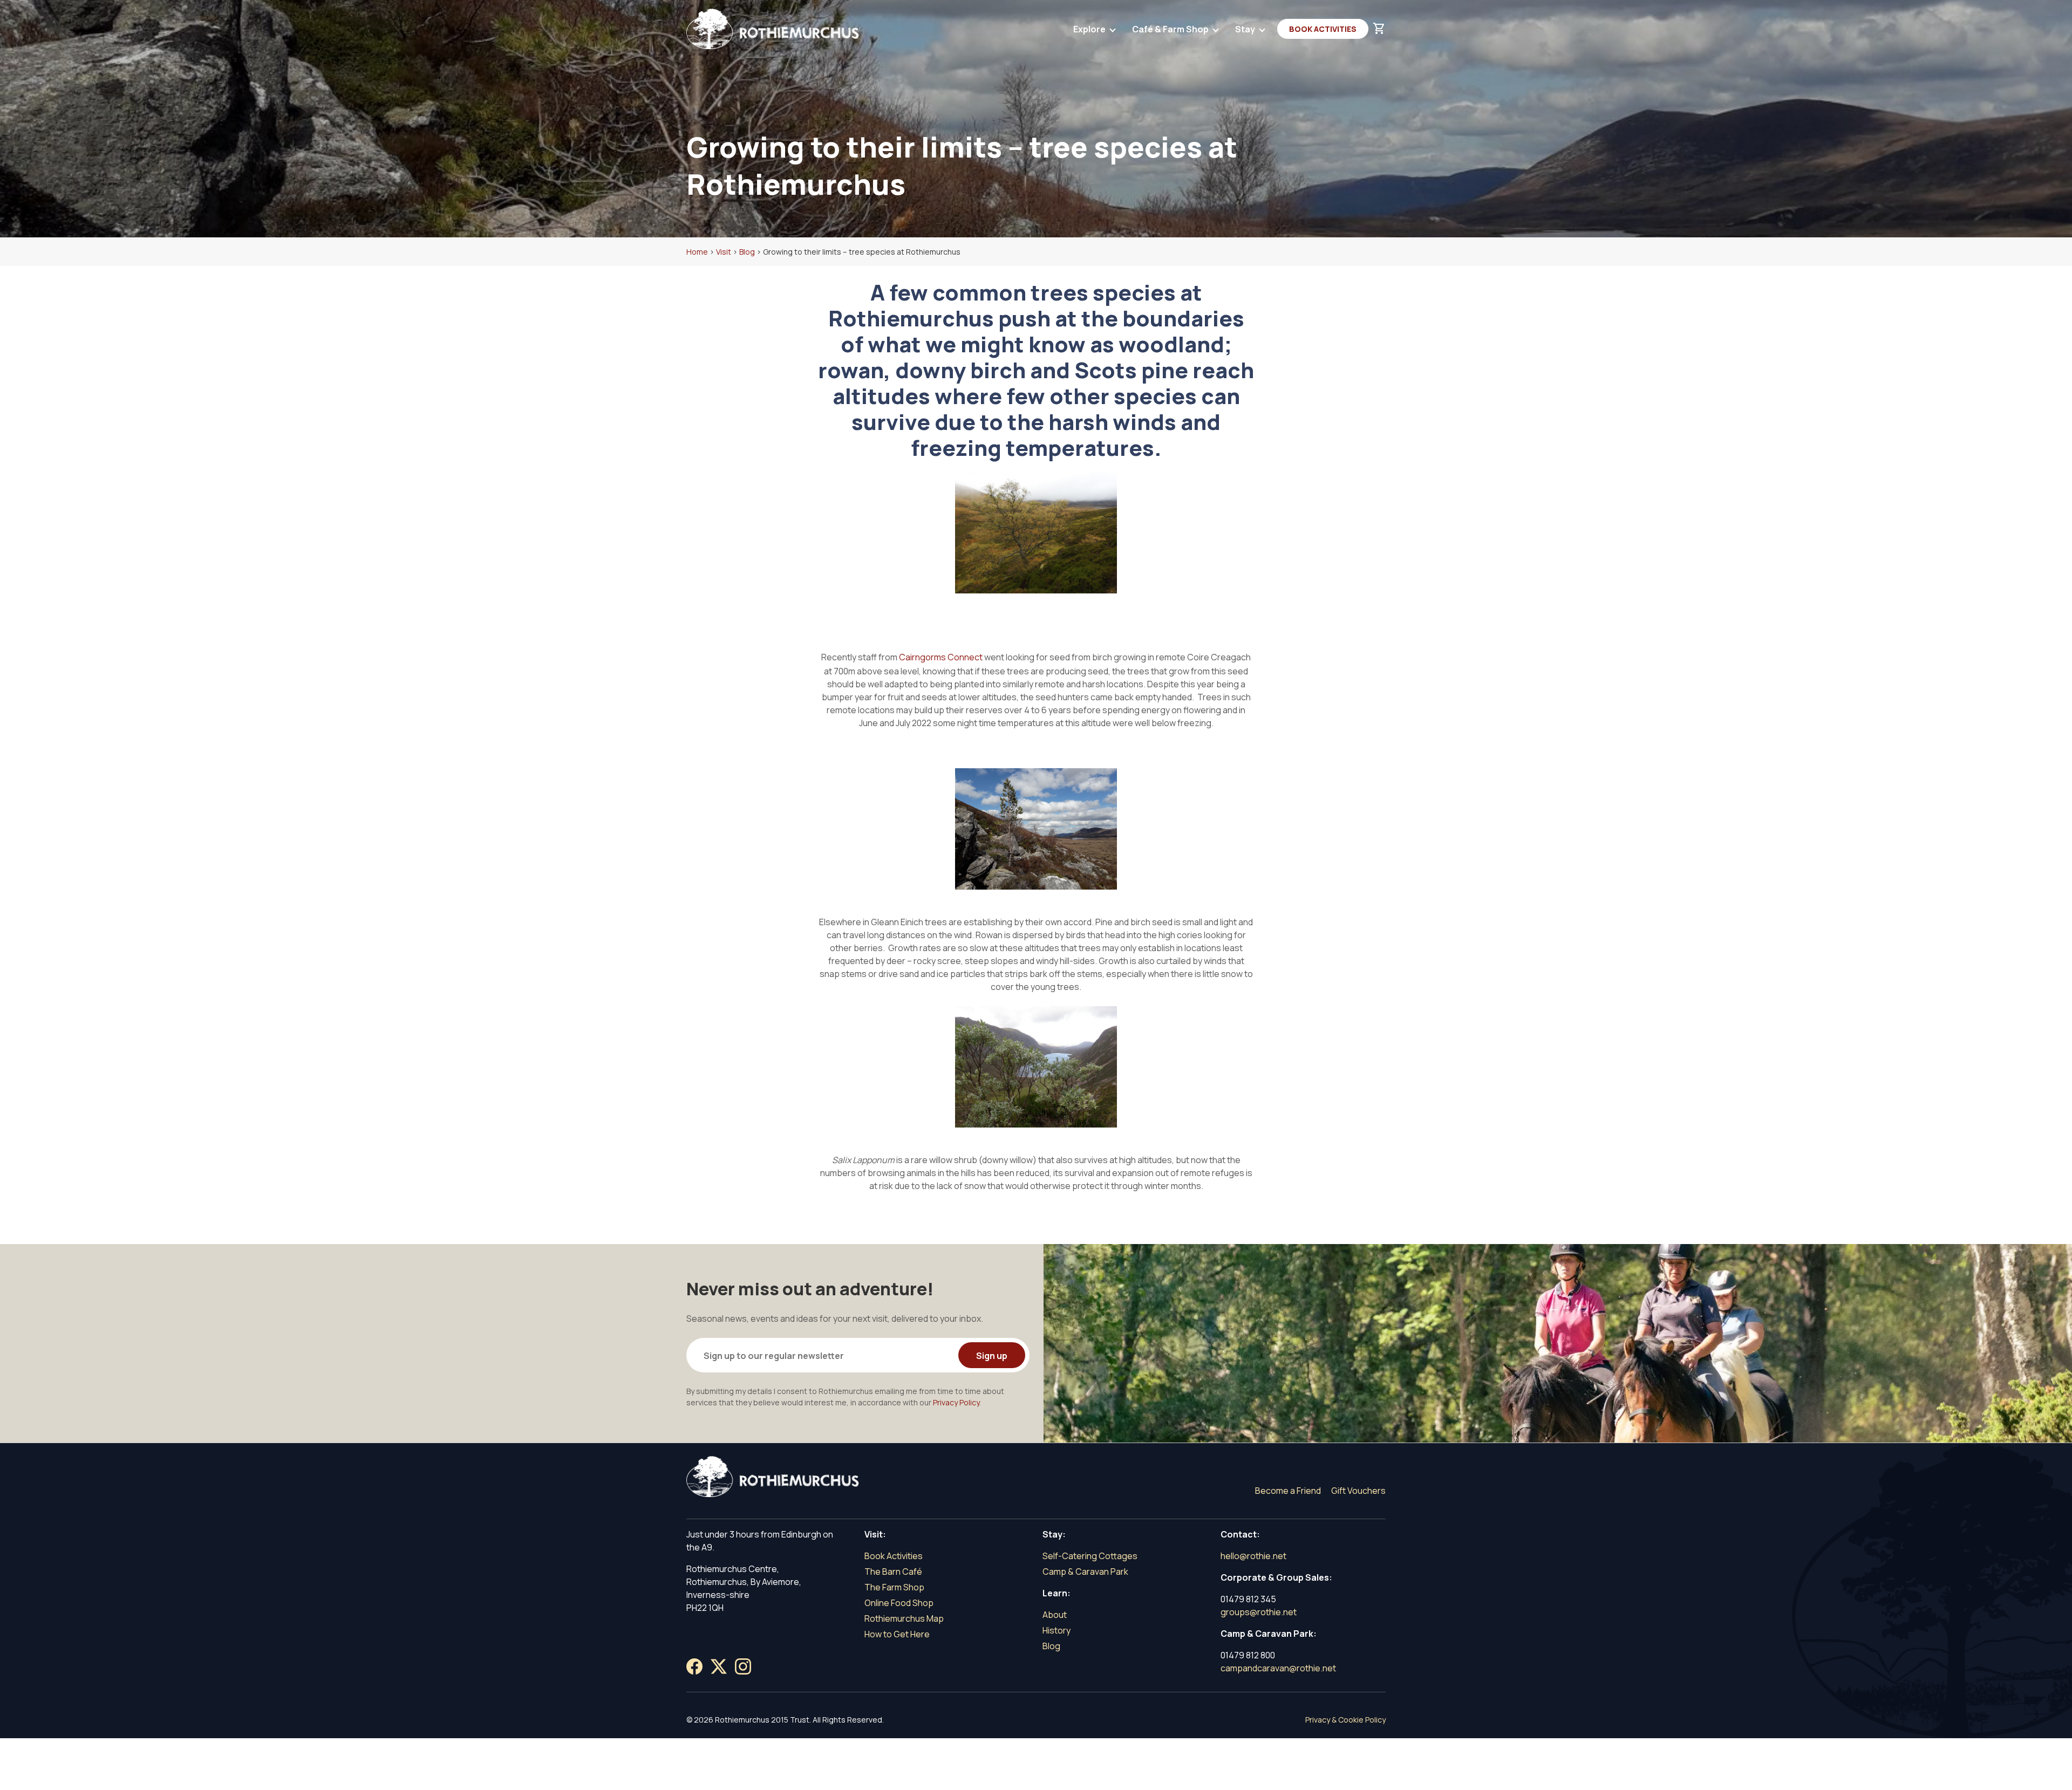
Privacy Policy (956, 1402)
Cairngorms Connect (941, 657)
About (1055, 1615)
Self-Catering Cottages (1090, 1556)
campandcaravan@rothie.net (1278, 1668)
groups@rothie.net (1259, 1612)
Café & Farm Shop (1171, 29)
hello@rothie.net (1253, 1556)
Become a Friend (1288, 1491)
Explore (1090, 29)
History (1057, 1630)
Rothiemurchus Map (904, 1618)
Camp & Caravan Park (1085, 1572)
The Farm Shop (894, 1587)
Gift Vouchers (1358, 1491)
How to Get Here (897, 1634)
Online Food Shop (899, 1603)
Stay (1246, 29)
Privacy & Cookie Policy (1345, 1720)
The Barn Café (893, 1572)
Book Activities (1323, 29)
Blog (1051, 1646)
